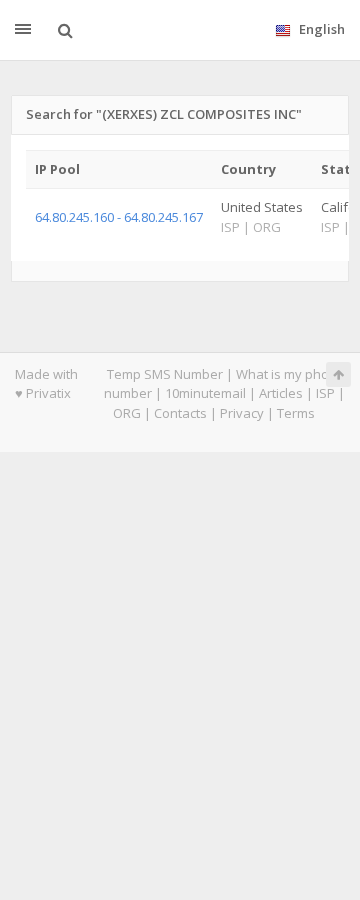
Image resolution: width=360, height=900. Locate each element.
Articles (281, 393)
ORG (127, 413)
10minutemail (205, 393)
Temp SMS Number (165, 374)
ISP (325, 393)
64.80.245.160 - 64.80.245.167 (119, 217)
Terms (296, 413)
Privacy (242, 413)
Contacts (180, 413)
